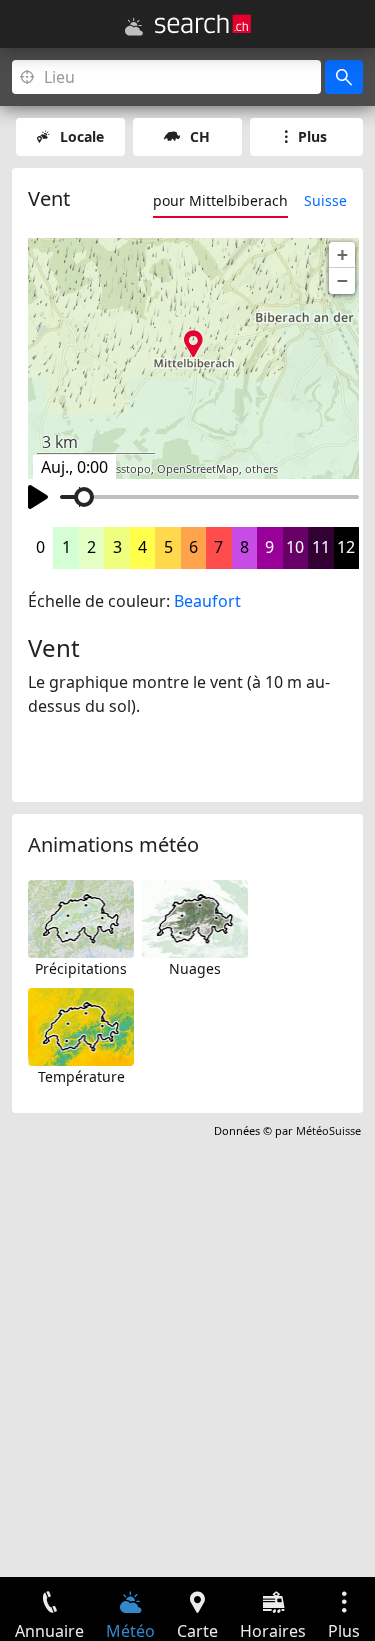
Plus (312, 136)
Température (81, 1076)
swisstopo (125, 469)
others (261, 469)
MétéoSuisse (328, 1130)
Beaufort (207, 601)
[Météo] (134, 27)
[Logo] (203, 24)
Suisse (325, 200)
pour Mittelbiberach (220, 200)
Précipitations (81, 968)
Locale (82, 136)
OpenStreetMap (198, 469)
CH (200, 136)
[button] (342, 255)
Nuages (195, 968)
